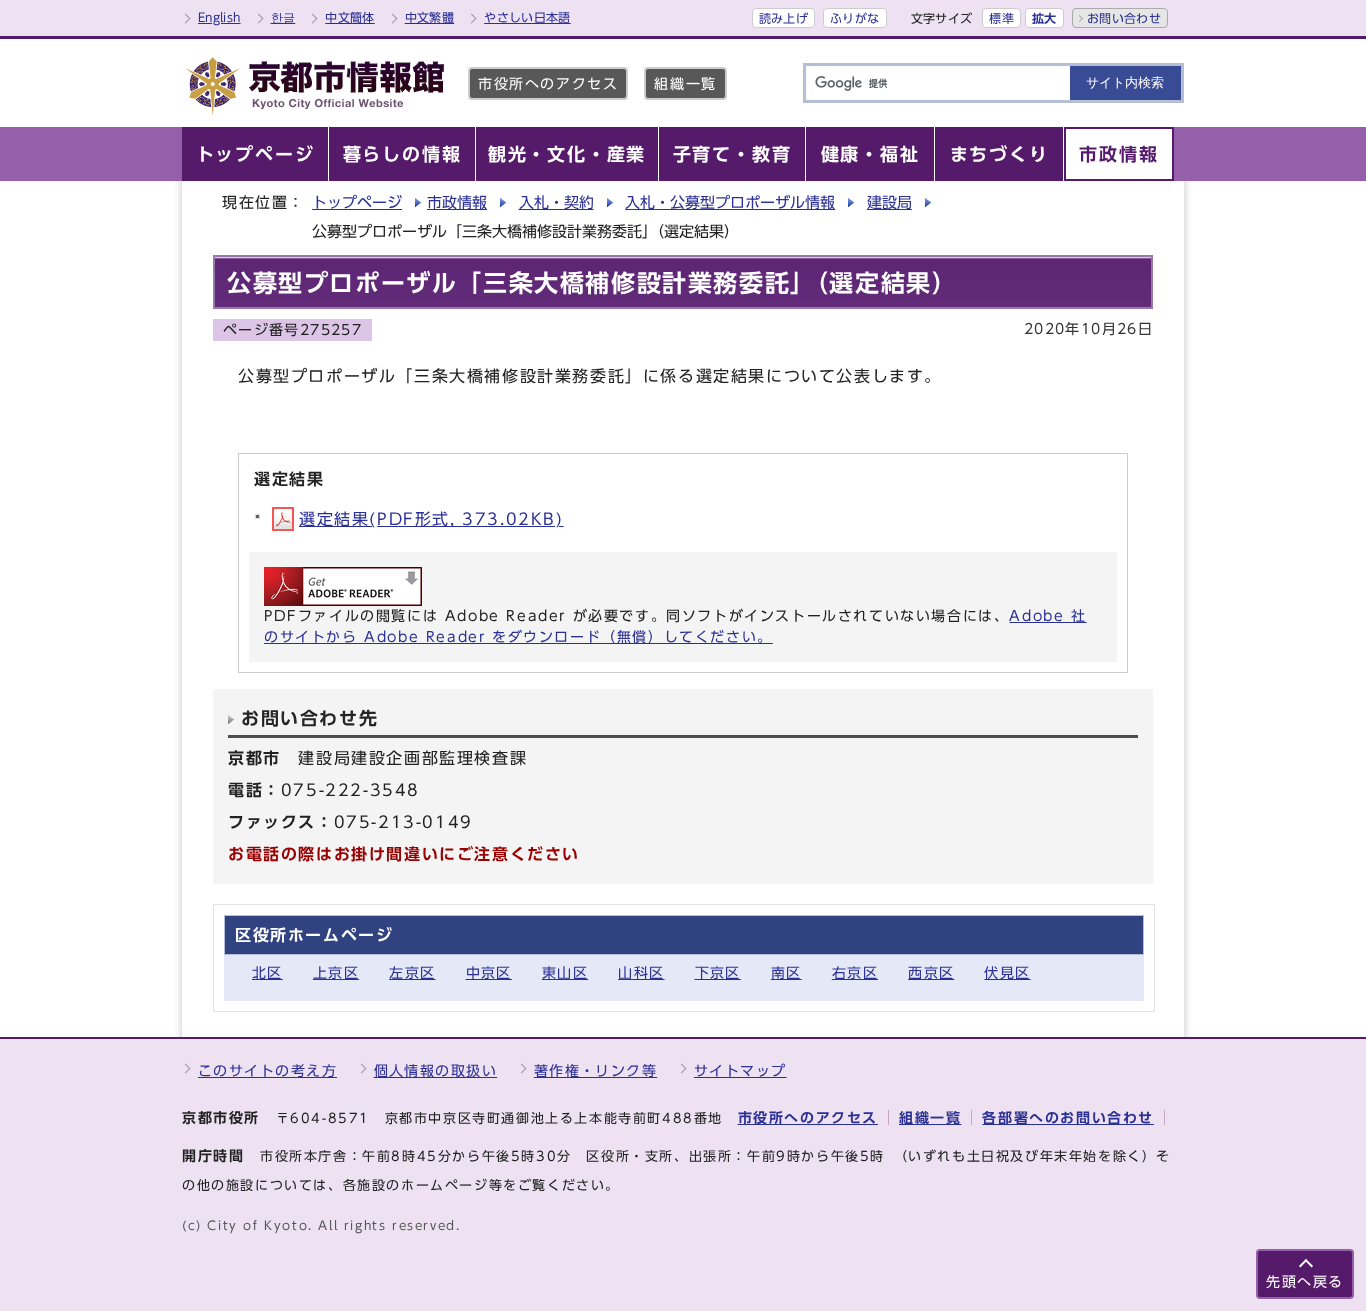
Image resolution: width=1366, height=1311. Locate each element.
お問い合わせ (1124, 18)
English (219, 17)
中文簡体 (349, 17)
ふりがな (854, 18)
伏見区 (1007, 972)
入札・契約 (556, 202)
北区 (267, 972)
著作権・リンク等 (596, 1070)
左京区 (412, 972)
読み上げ (783, 18)
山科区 (641, 972)
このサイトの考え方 (267, 1070)
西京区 (931, 972)
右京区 (855, 972)
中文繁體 (429, 17)
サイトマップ (740, 1070)
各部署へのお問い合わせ (1068, 1117)
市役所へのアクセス (548, 83)
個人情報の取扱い (436, 1070)
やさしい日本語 (527, 17)
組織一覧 (685, 83)
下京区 (718, 972)
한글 (283, 17)
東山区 (565, 972)
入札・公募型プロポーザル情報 (730, 202)
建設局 (889, 202)
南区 (786, 972)
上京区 (336, 972)
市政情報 (457, 202)
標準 (1001, 18)
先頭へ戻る (1305, 1281)
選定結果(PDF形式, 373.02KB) (431, 519)
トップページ (357, 202)
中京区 (489, 972)
